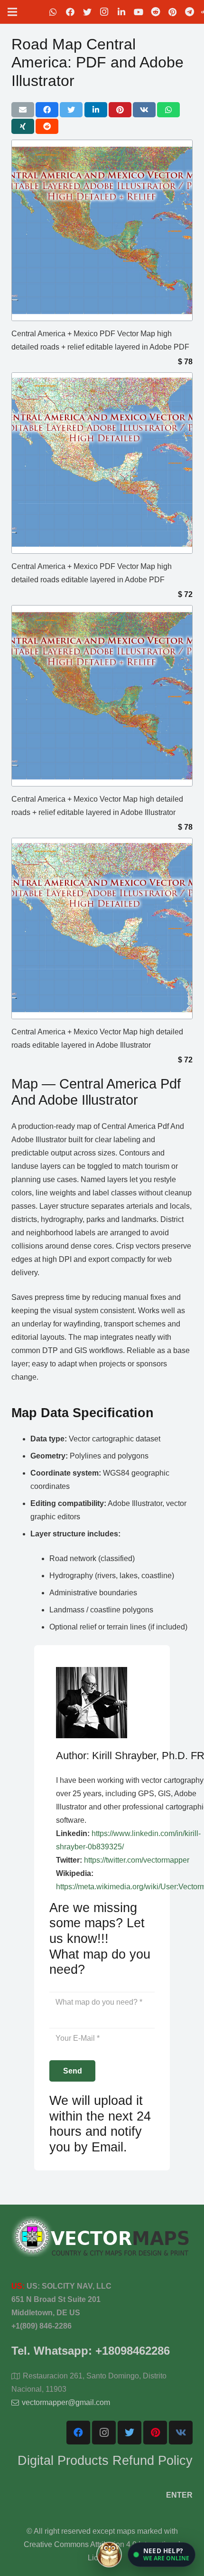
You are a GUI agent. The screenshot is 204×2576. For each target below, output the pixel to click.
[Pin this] (120, 110)
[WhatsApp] (53, 12)
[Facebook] (70, 12)
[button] (162, 2555)
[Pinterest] (173, 12)
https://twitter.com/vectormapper (137, 1860)
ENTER (179, 2495)
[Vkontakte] (181, 2433)
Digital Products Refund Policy (105, 2460)
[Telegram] (190, 12)
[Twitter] (87, 12)
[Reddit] (156, 12)
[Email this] (23, 110)
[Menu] (12, 12)
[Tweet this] (71, 110)
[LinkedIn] (121, 12)
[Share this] (47, 110)
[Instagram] (104, 12)
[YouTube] (139, 12)
